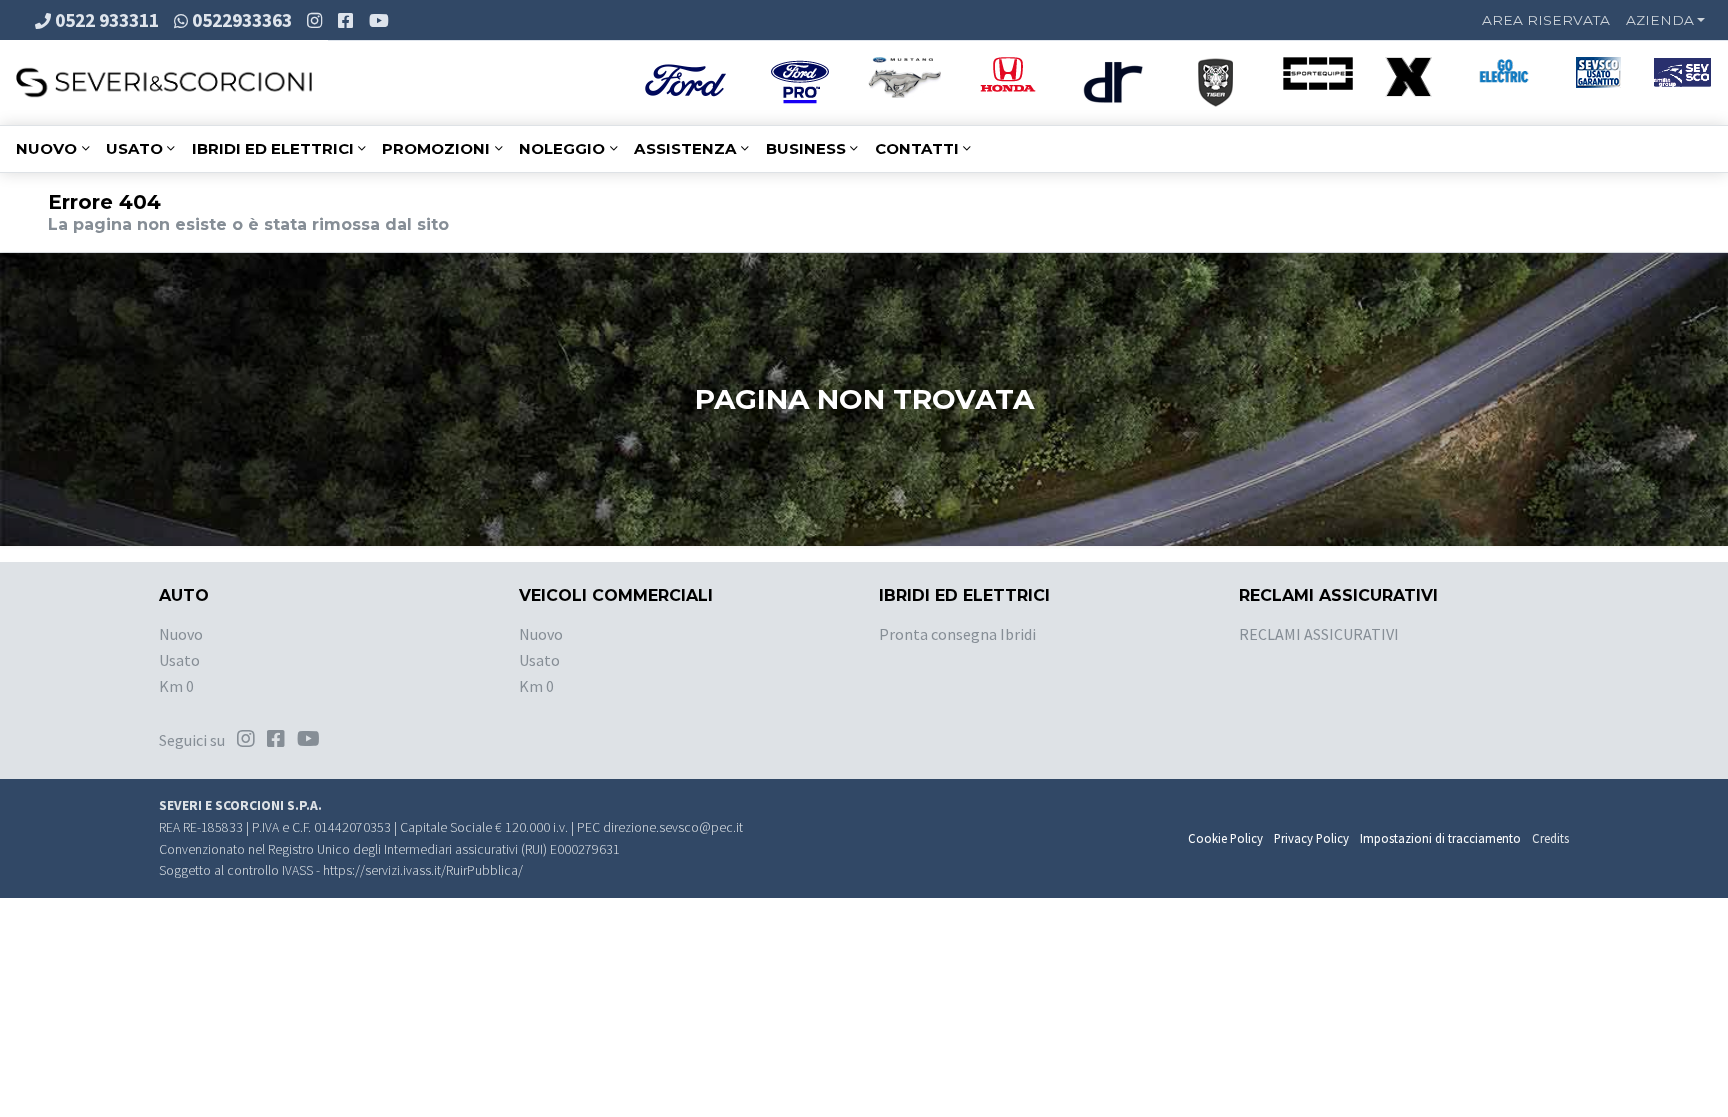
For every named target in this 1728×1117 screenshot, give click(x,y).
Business (806, 148)
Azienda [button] (1660, 20)
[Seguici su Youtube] (381, 20)
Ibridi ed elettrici (273, 148)
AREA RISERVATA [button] (1546, 20)
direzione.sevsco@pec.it (673, 827)
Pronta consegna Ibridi (957, 634)
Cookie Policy (1225, 838)
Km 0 (176, 686)
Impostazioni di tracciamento (1440, 838)
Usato (134, 148)
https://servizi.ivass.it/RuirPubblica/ (423, 870)
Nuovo (46, 148)
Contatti (917, 148)
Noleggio (562, 148)
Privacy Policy (1311, 838)
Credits (1550, 838)
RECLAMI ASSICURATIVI (1319, 634)
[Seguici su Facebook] (347, 20)
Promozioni (436, 148)
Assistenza (685, 148)
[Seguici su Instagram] (316, 20)
